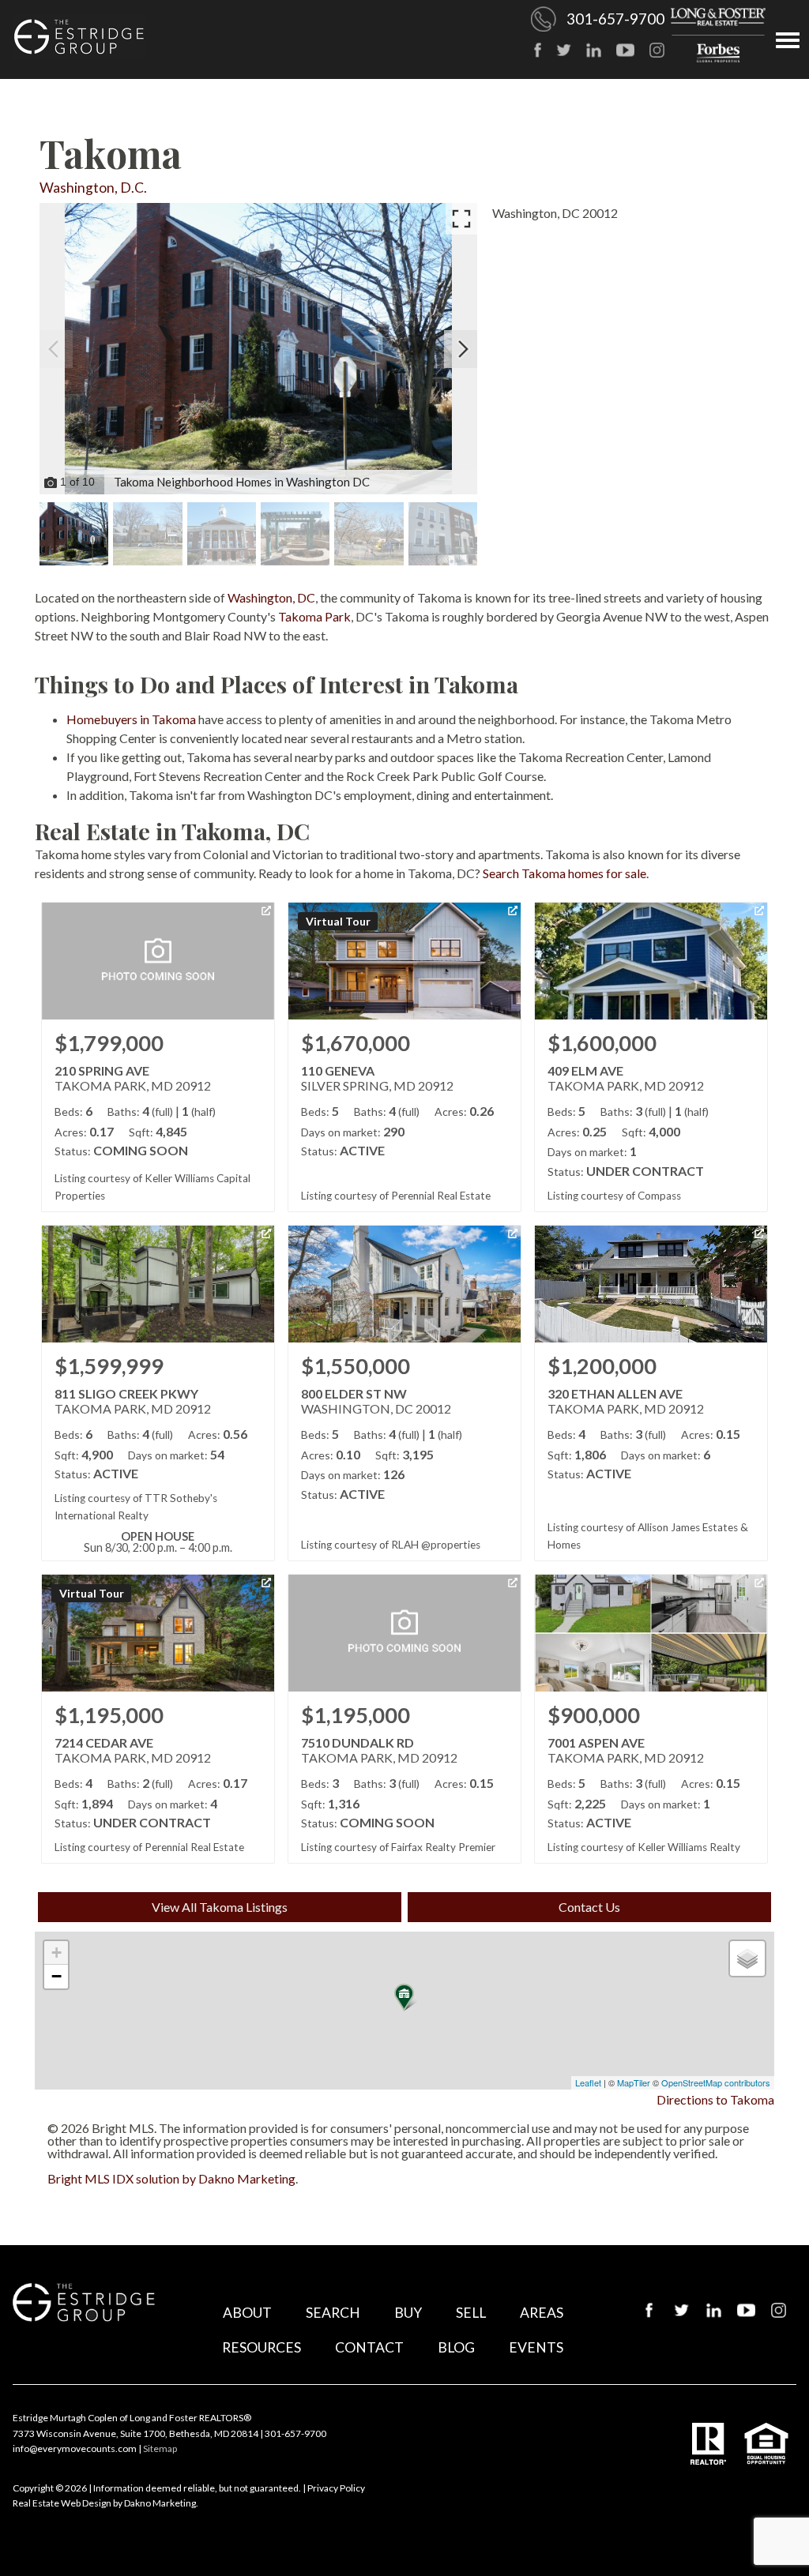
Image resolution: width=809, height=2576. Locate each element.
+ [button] (56, 1953)
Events (536, 2347)
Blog (456, 2347)
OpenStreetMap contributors (716, 2082)
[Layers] (747, 1958)
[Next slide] (463, 349)
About (247, 2313)
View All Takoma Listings (220, 1907)
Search (333, 2313)
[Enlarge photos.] (461, 219)
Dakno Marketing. (161, 2503)
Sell (471, 2313)
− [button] (56, 1976)
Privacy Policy (336, 2488)
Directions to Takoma (715, 2099)
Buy (408, 2313)
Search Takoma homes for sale (564, 873)
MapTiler (634, 2082)
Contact (369, 2347)
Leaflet (588, 2082)
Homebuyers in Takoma (131, 719)
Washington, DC (271, 597)
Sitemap (160, 2448)
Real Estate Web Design (62, 2503)
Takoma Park (314, 616)
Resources (262, 2347)
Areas (542, 2313)
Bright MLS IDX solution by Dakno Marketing (171, 2178)
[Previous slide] (54, 349)
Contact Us (589, 1907)
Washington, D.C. (93, 188)
